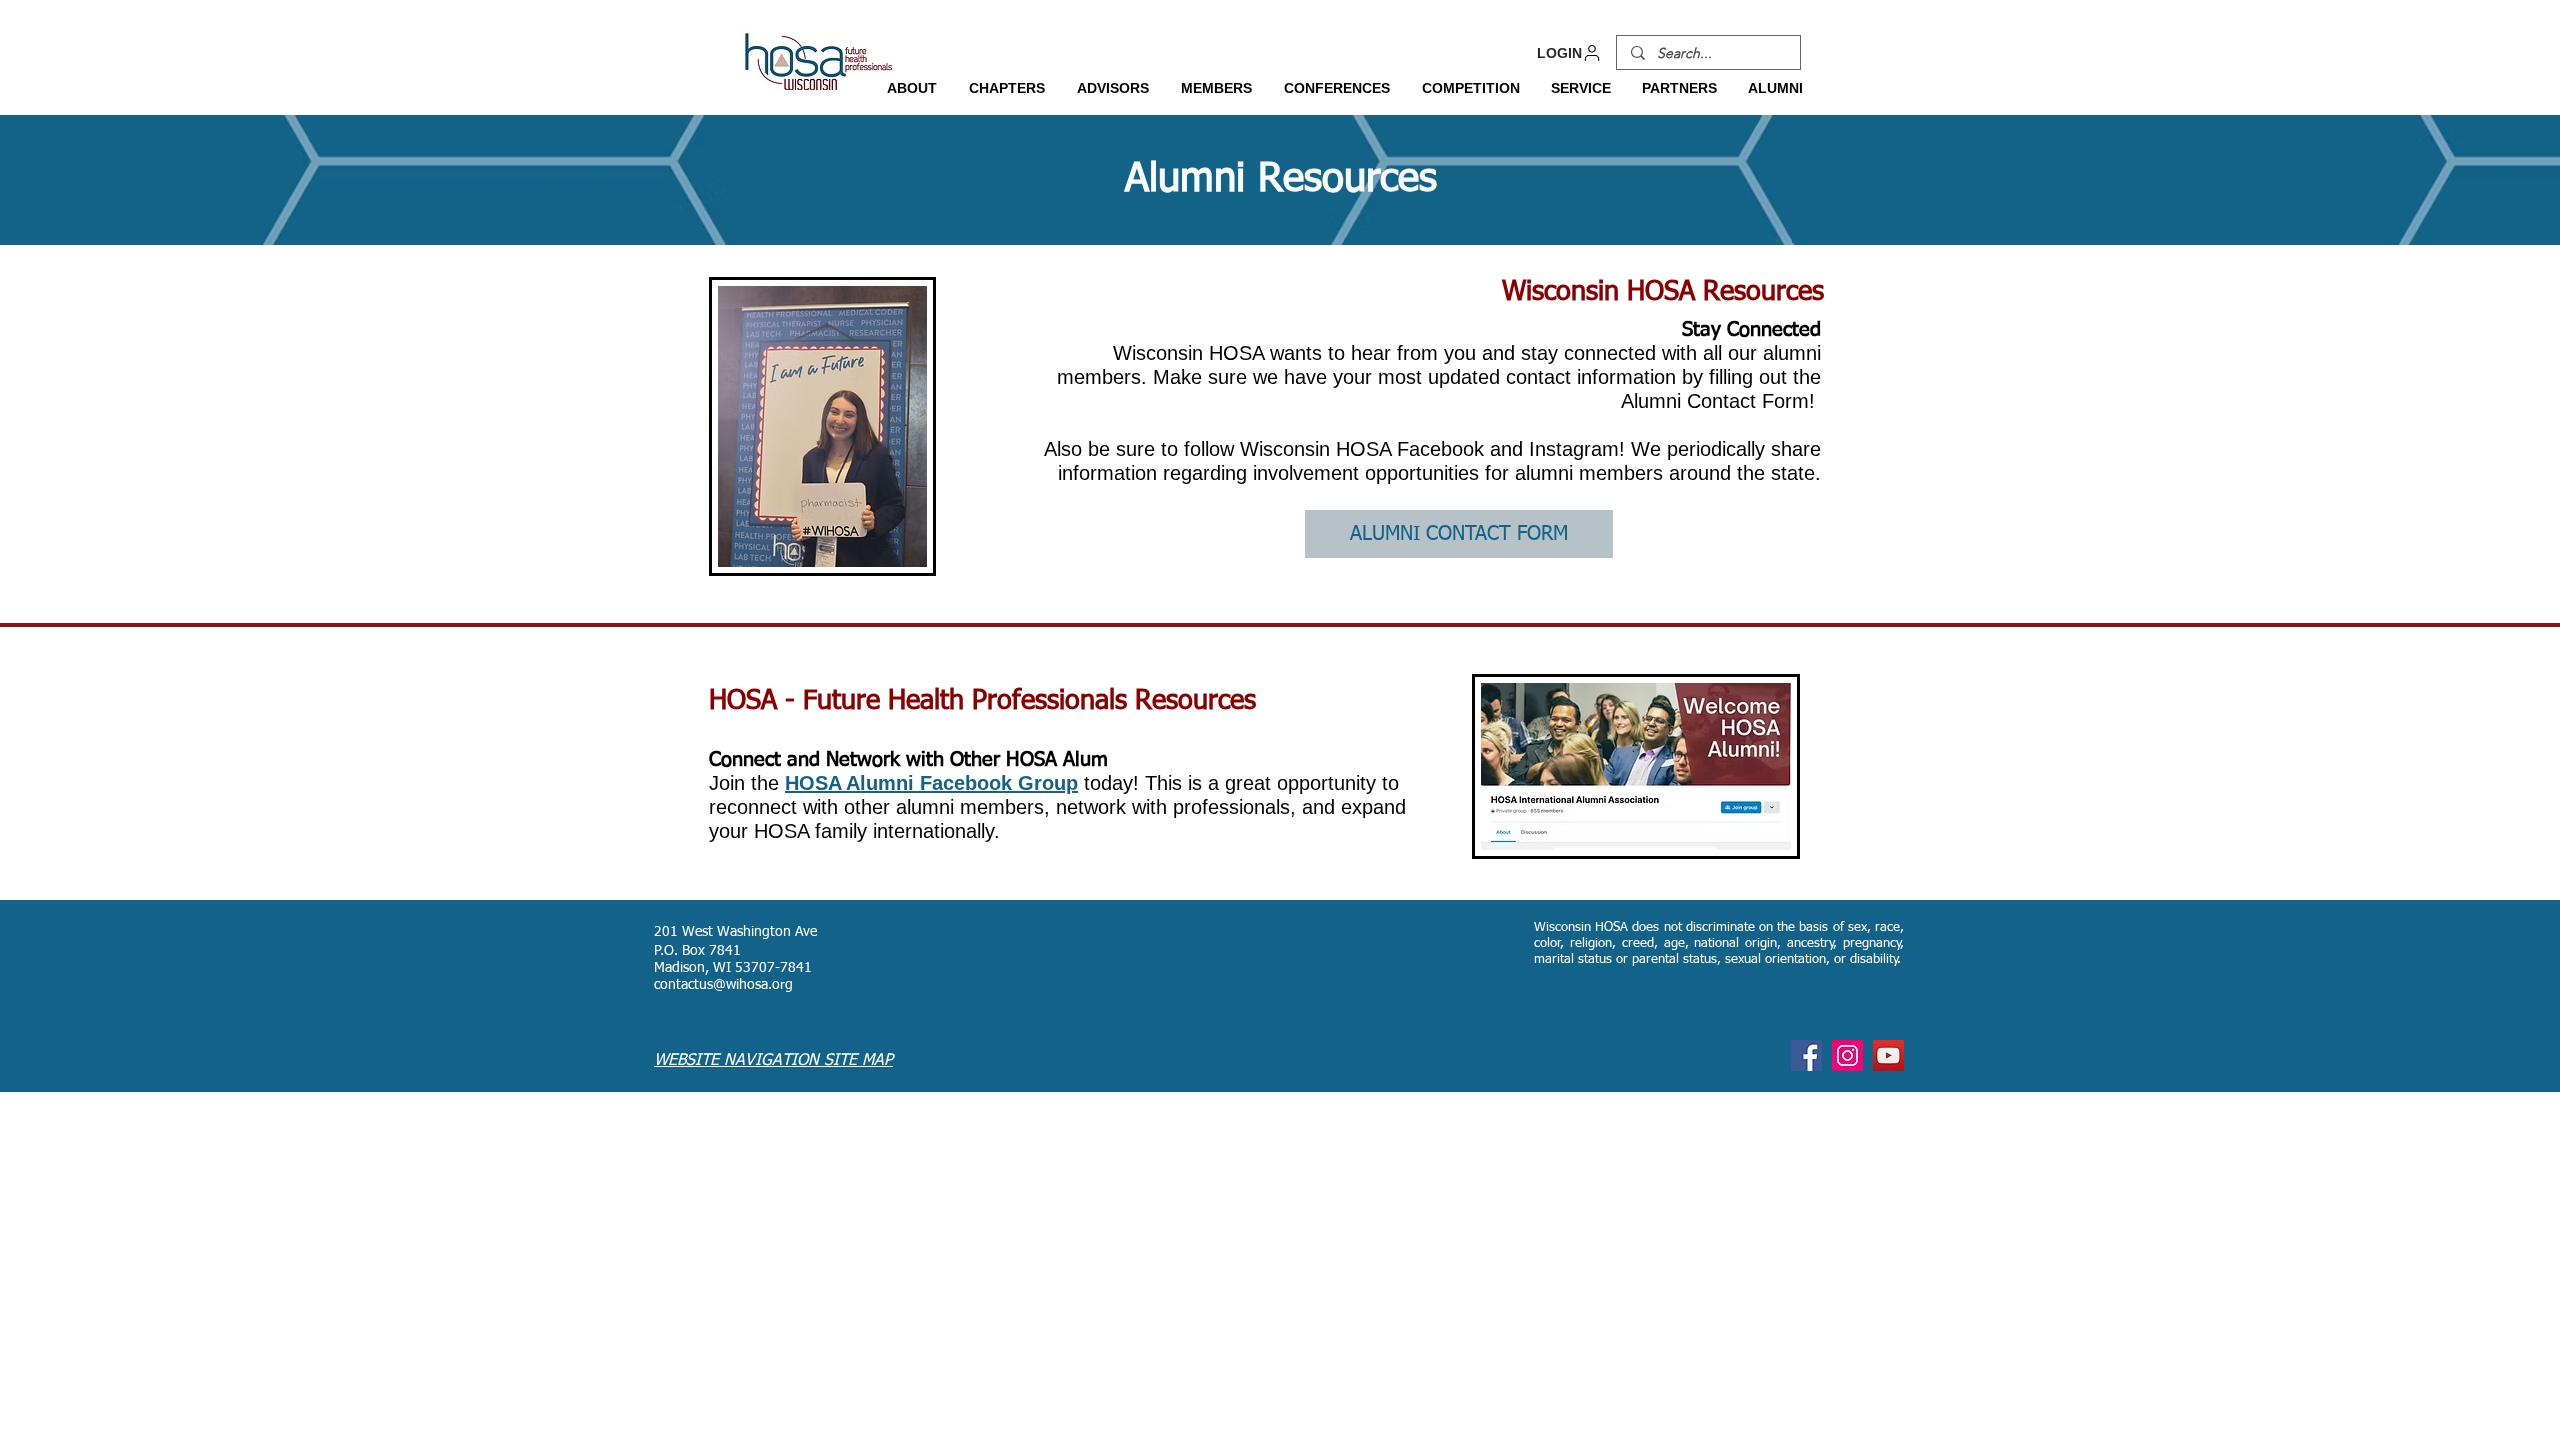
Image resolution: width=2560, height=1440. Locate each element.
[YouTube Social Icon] (1888, 1055)
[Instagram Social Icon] (1847, 1055)
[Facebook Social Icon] (1806, 1055)
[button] (912, 88)
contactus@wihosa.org (723, 985)
